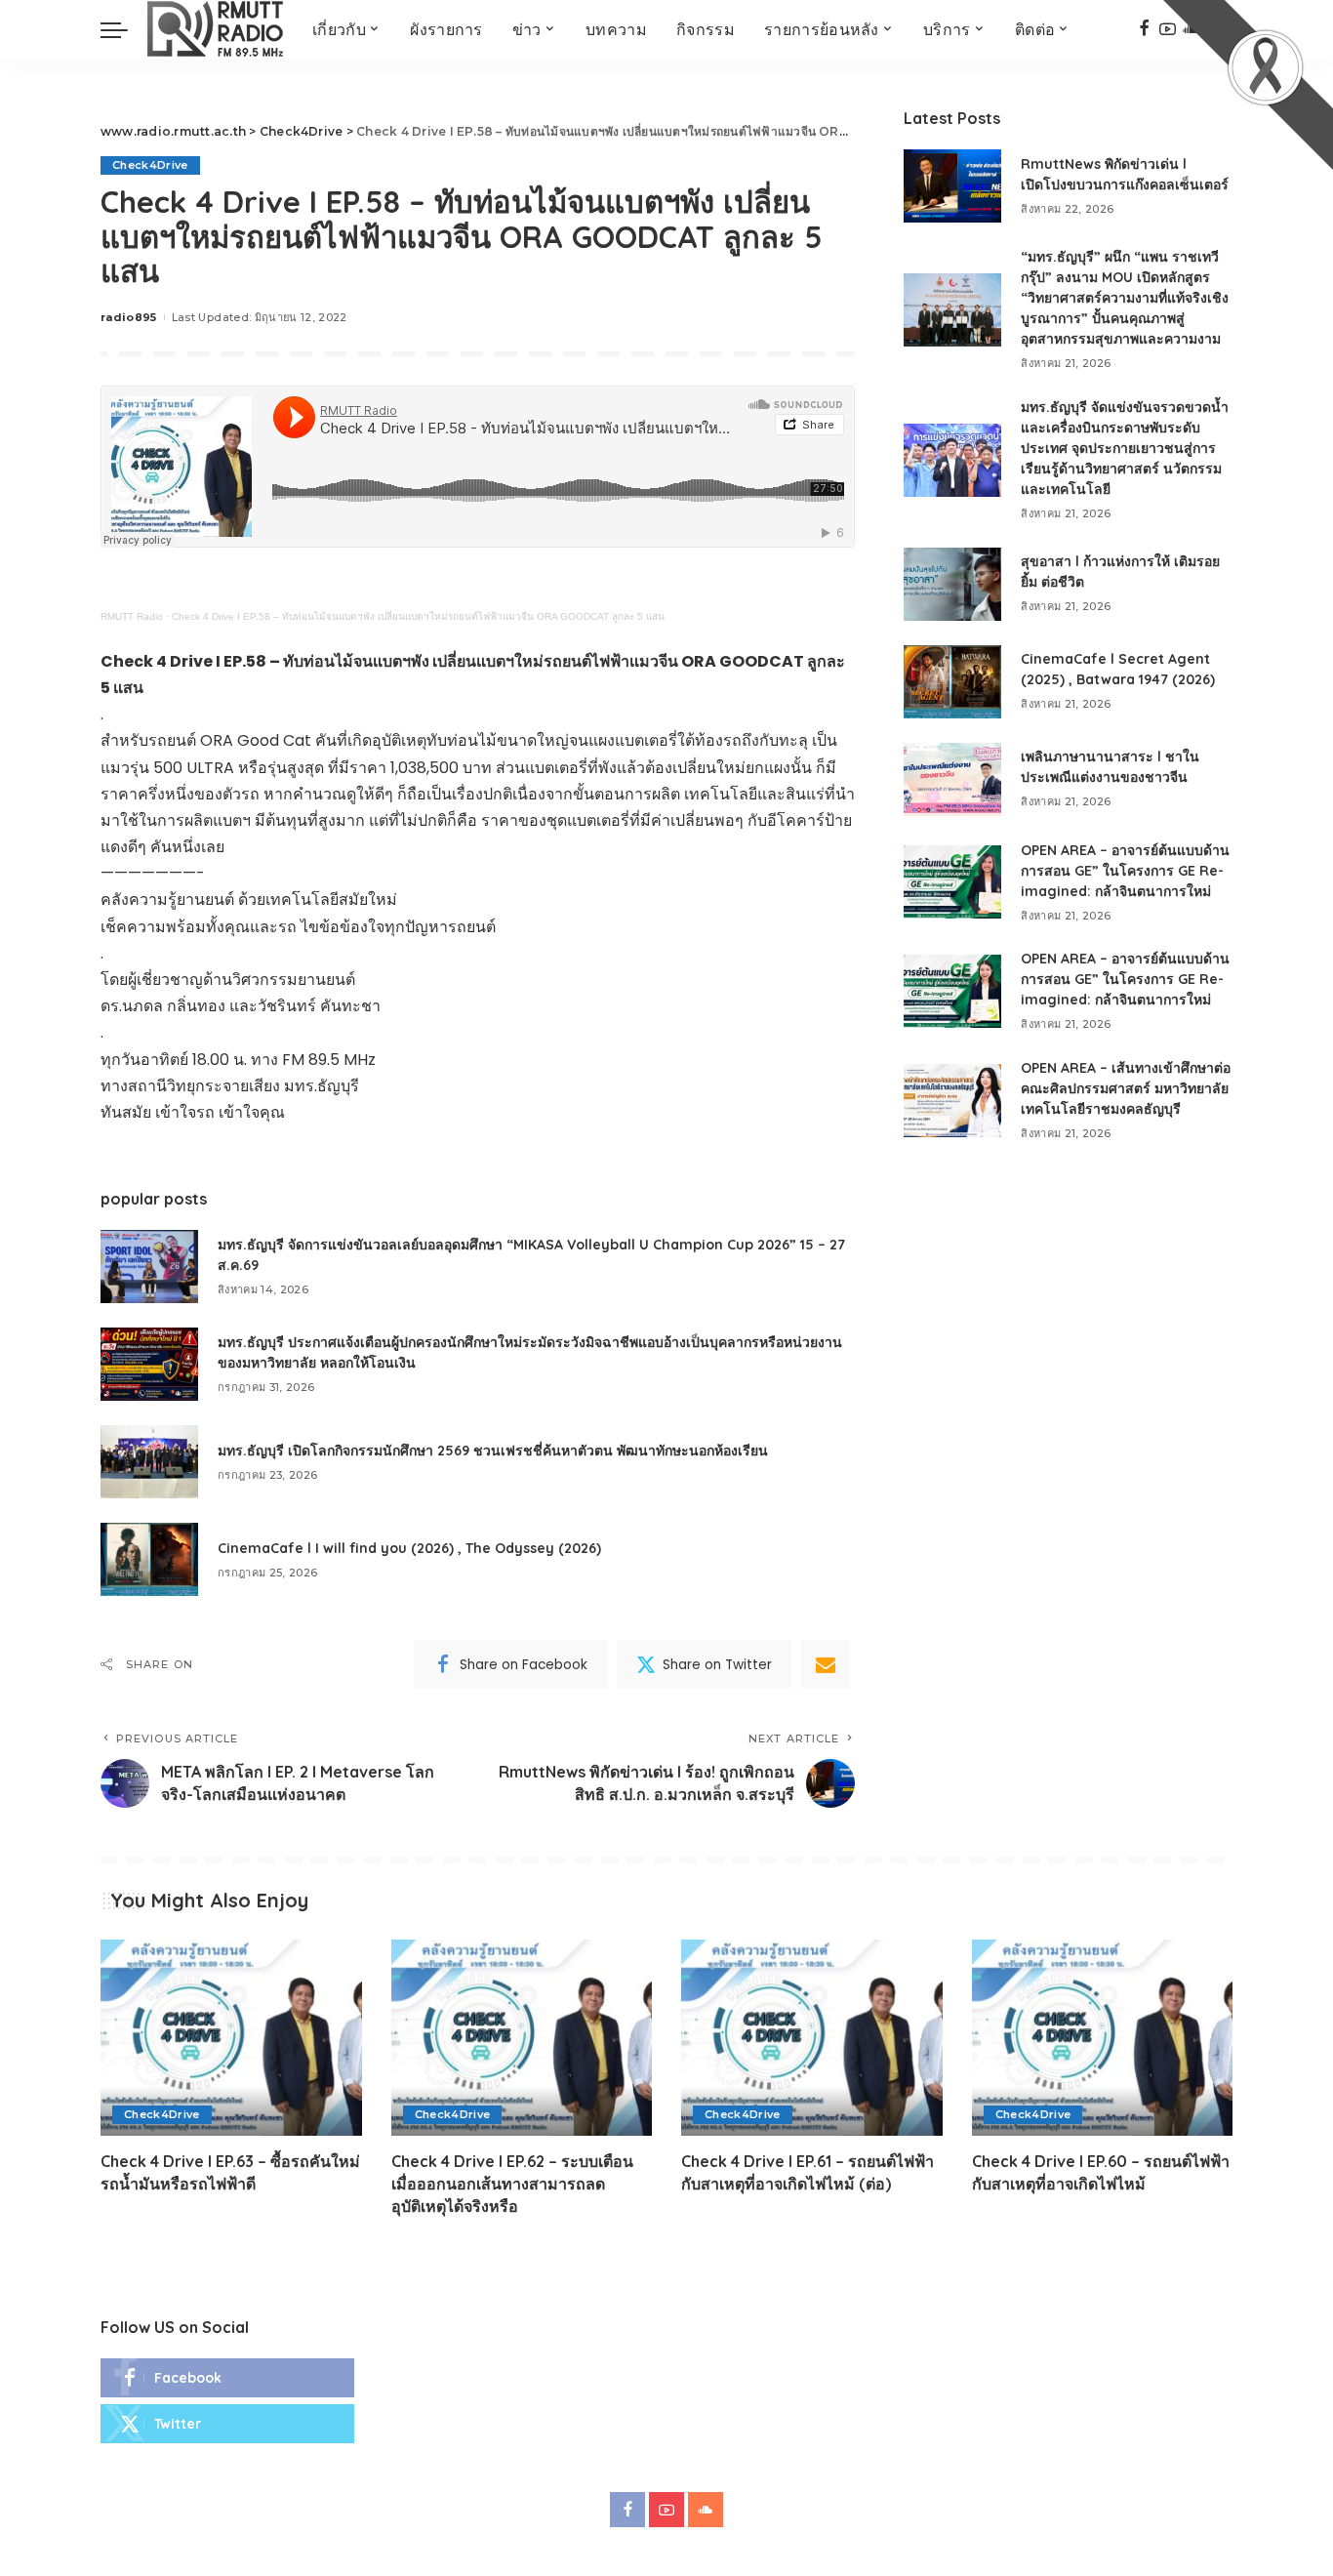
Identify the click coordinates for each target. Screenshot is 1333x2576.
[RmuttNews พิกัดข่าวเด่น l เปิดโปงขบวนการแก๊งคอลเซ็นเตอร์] (952, 186)
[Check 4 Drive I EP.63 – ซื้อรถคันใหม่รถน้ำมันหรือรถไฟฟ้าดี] (231, 2038)
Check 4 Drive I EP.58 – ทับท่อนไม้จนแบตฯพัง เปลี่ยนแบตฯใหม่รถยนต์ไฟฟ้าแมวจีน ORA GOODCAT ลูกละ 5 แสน (418, 616)
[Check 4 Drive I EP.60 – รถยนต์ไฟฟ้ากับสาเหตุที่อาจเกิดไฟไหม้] (1103, 2038)
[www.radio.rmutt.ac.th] (215, 29)
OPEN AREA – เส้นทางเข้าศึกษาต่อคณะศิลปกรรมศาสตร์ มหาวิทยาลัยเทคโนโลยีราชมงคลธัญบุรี (1126, 1088)
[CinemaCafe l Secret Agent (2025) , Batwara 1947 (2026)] (952, 682)
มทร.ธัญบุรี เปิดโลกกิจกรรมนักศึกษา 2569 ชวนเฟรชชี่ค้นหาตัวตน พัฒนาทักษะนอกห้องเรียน (493, 1451)
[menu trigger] (124, 29)
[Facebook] (1144, 29)
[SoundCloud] (706, 2510)
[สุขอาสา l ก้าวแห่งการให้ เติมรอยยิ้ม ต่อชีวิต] (952, 584)
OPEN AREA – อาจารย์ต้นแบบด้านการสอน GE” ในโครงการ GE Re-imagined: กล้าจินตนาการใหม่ (1125, 871)
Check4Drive (150, 165)
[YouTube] (666, 2510)
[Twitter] (227, 2424)
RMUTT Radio (132, 616)
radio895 (129, 317)
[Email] (826, 1664)
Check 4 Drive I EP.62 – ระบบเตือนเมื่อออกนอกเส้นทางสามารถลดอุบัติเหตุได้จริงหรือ (512, 2184)
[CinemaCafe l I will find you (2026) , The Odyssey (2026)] (149, 1559)
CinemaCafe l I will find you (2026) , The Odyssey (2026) (409, 1548)
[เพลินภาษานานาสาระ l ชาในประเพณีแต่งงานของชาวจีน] (952, 779)
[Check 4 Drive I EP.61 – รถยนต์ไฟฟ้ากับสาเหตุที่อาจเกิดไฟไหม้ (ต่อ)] (812, 2038)
